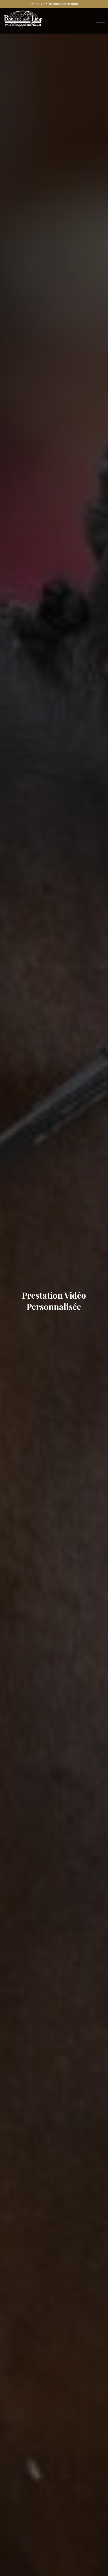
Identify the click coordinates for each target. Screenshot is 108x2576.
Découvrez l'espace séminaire (54, 4)
